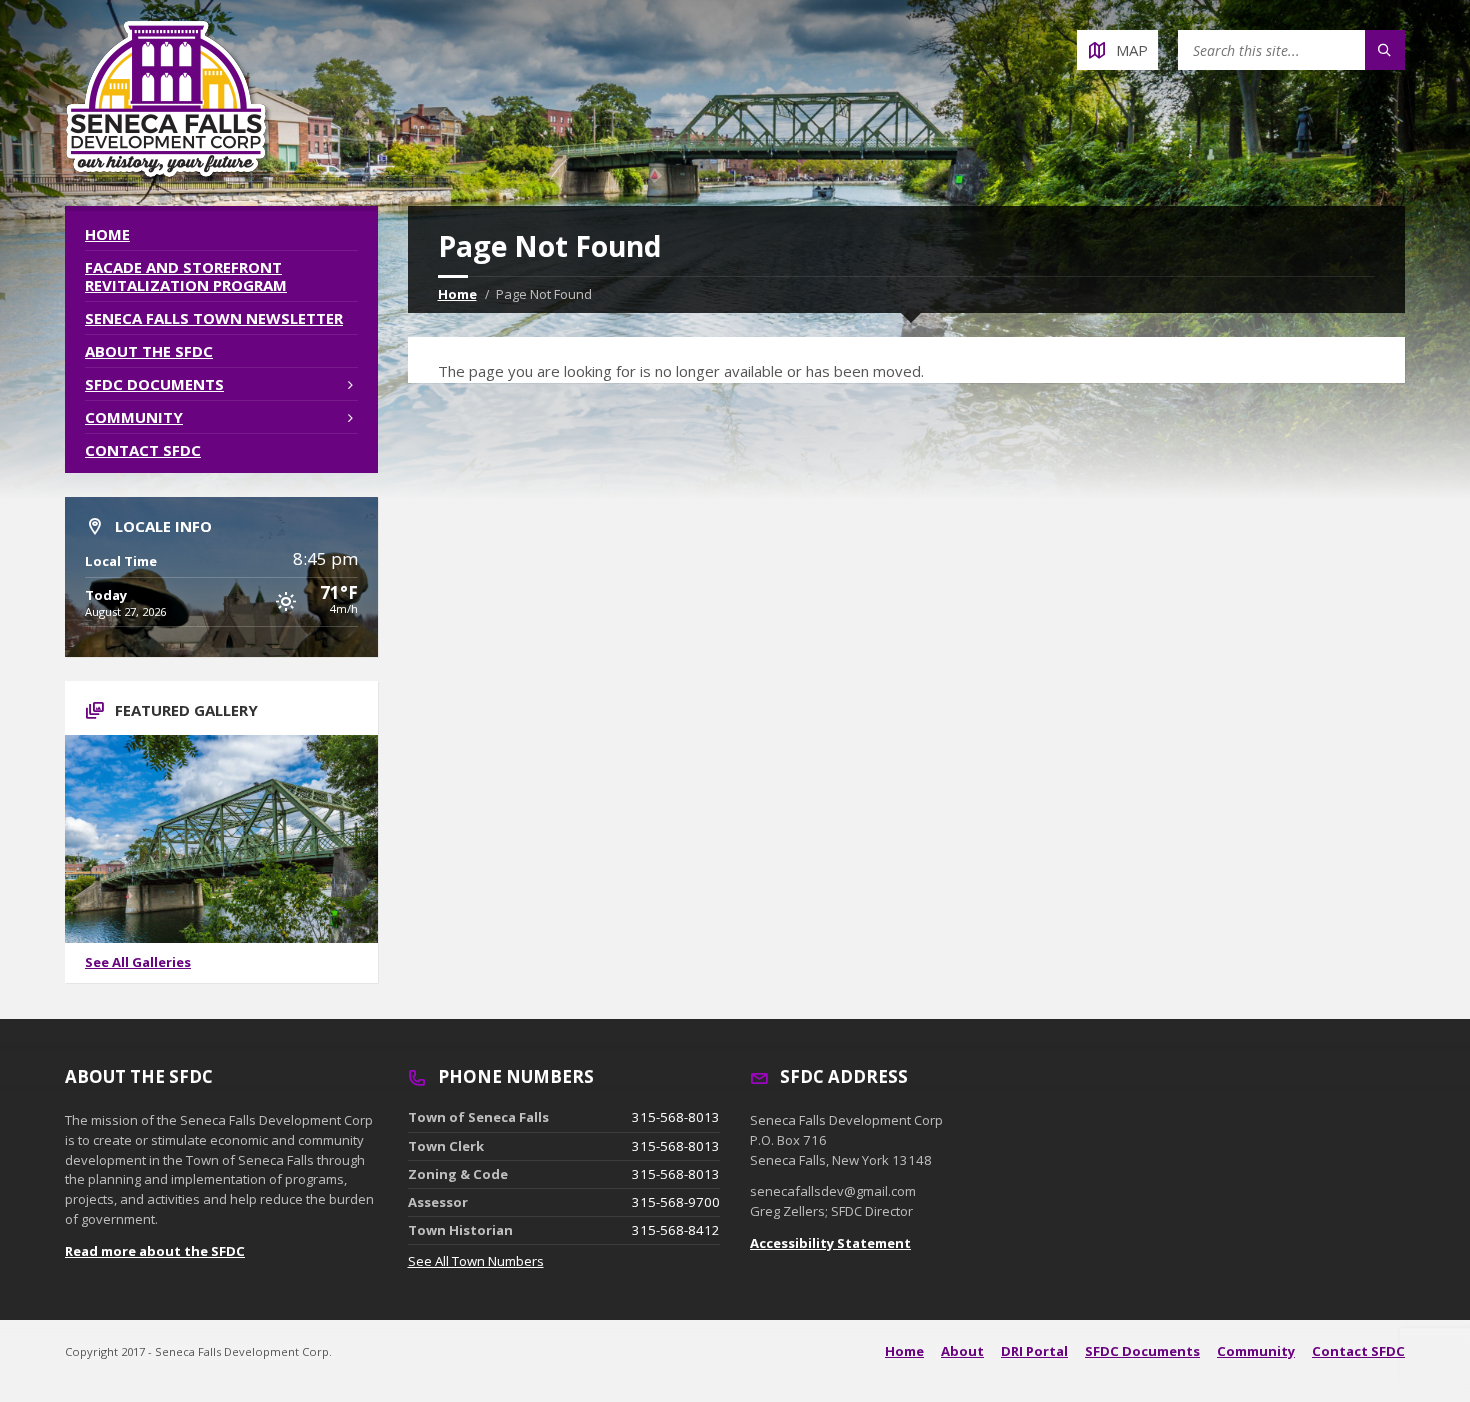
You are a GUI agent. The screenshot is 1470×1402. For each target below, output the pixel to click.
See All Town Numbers (476, 1261)
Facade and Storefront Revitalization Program (186, 276)
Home (457, 294)
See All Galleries (138, 962)
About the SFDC (149, 351)
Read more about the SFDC (155, 1251)
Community (134, 417)
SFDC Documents (154, 384)
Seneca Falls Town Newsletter (214, 318)
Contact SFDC (143, 450)
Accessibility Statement (830, 1243)
